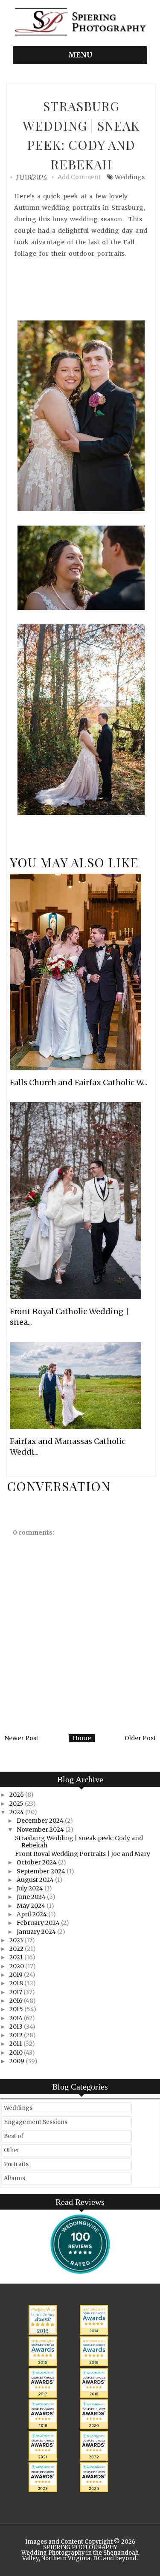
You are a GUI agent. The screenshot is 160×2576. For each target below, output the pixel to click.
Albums (15, 2178)
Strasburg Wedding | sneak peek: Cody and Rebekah (79, 1842)
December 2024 (41, 1821)
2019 (17, 1975)
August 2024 (36, 1880)
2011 (16, 2044)
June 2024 (32, 1897)
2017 (16, 1992)
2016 (17, 2001)
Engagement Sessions (36, 2122)
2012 (17, 2035)
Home (82, 1738)
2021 (17, 1957)
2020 (17, 1966)
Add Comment (79, 177)
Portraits (16, 2164)
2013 (17, 2027)
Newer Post (21, 1738)
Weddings (130, 177)
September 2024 (42, 1871)
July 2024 (31, 1888)
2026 (17, 1795)
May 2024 (32, 1906)
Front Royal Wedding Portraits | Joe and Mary (83, 1854)
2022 (17, 1949)
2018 (17, 1983)
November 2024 (41, 1830)
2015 (17, 2009)
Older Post (140, 1738)
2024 (17, 1812)
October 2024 (37, 1862)
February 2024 (39, 1923)
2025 (17, 1804)
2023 (17, 1940)
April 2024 (32, 1914)
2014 (17, 2018)
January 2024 (37, 1932)
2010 (17, 2053)
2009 (17, 2061)
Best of (14, 2136)
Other (12, 2150)
